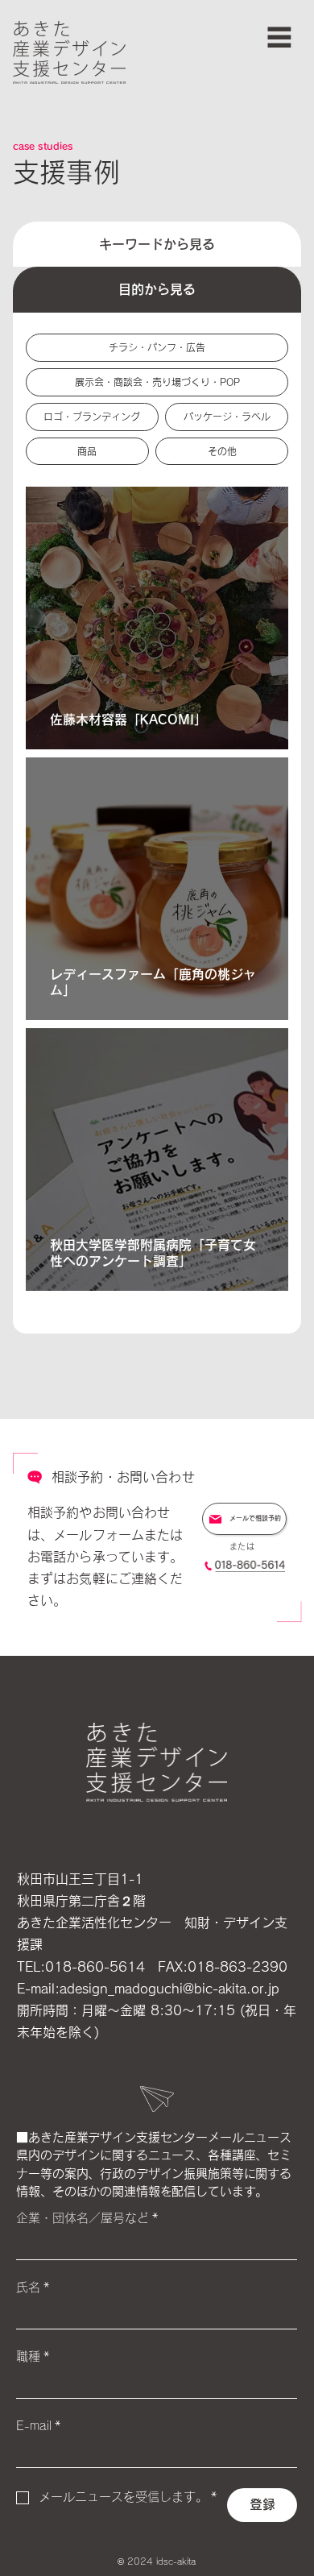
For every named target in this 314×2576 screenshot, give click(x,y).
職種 (33, 2356)
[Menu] (279, 37)
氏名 (33, 2287)
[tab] (157, 244)
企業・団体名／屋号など (87, 2218)
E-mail (39, 2426)
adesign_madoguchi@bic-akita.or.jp (169, 1989)
